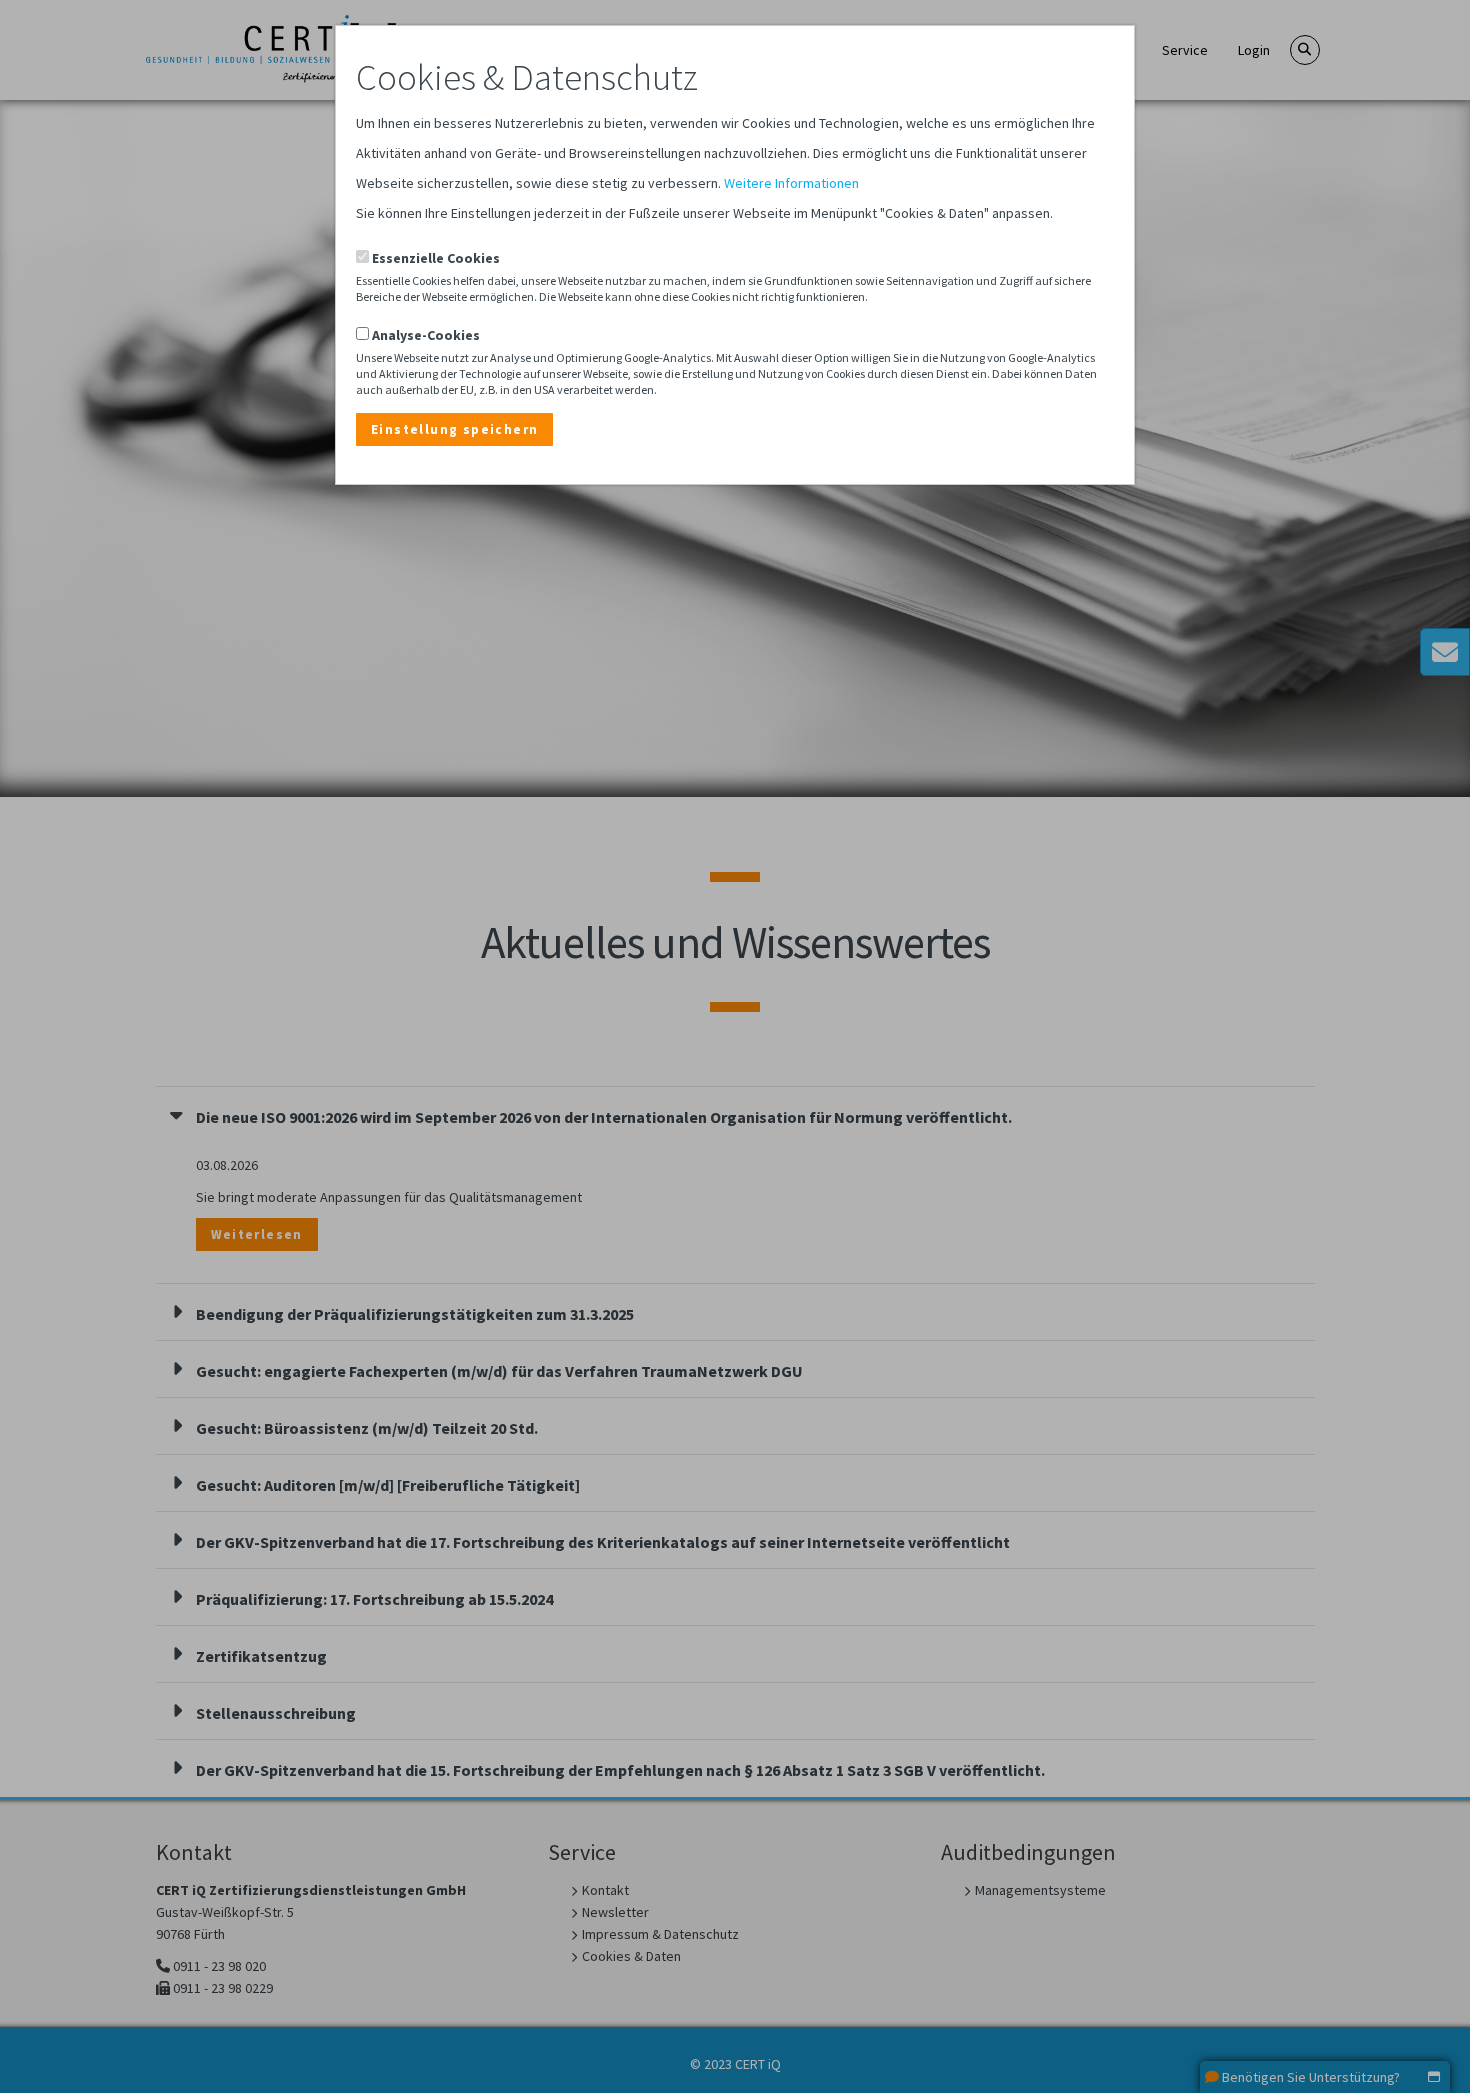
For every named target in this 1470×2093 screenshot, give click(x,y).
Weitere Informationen (791, 183)
